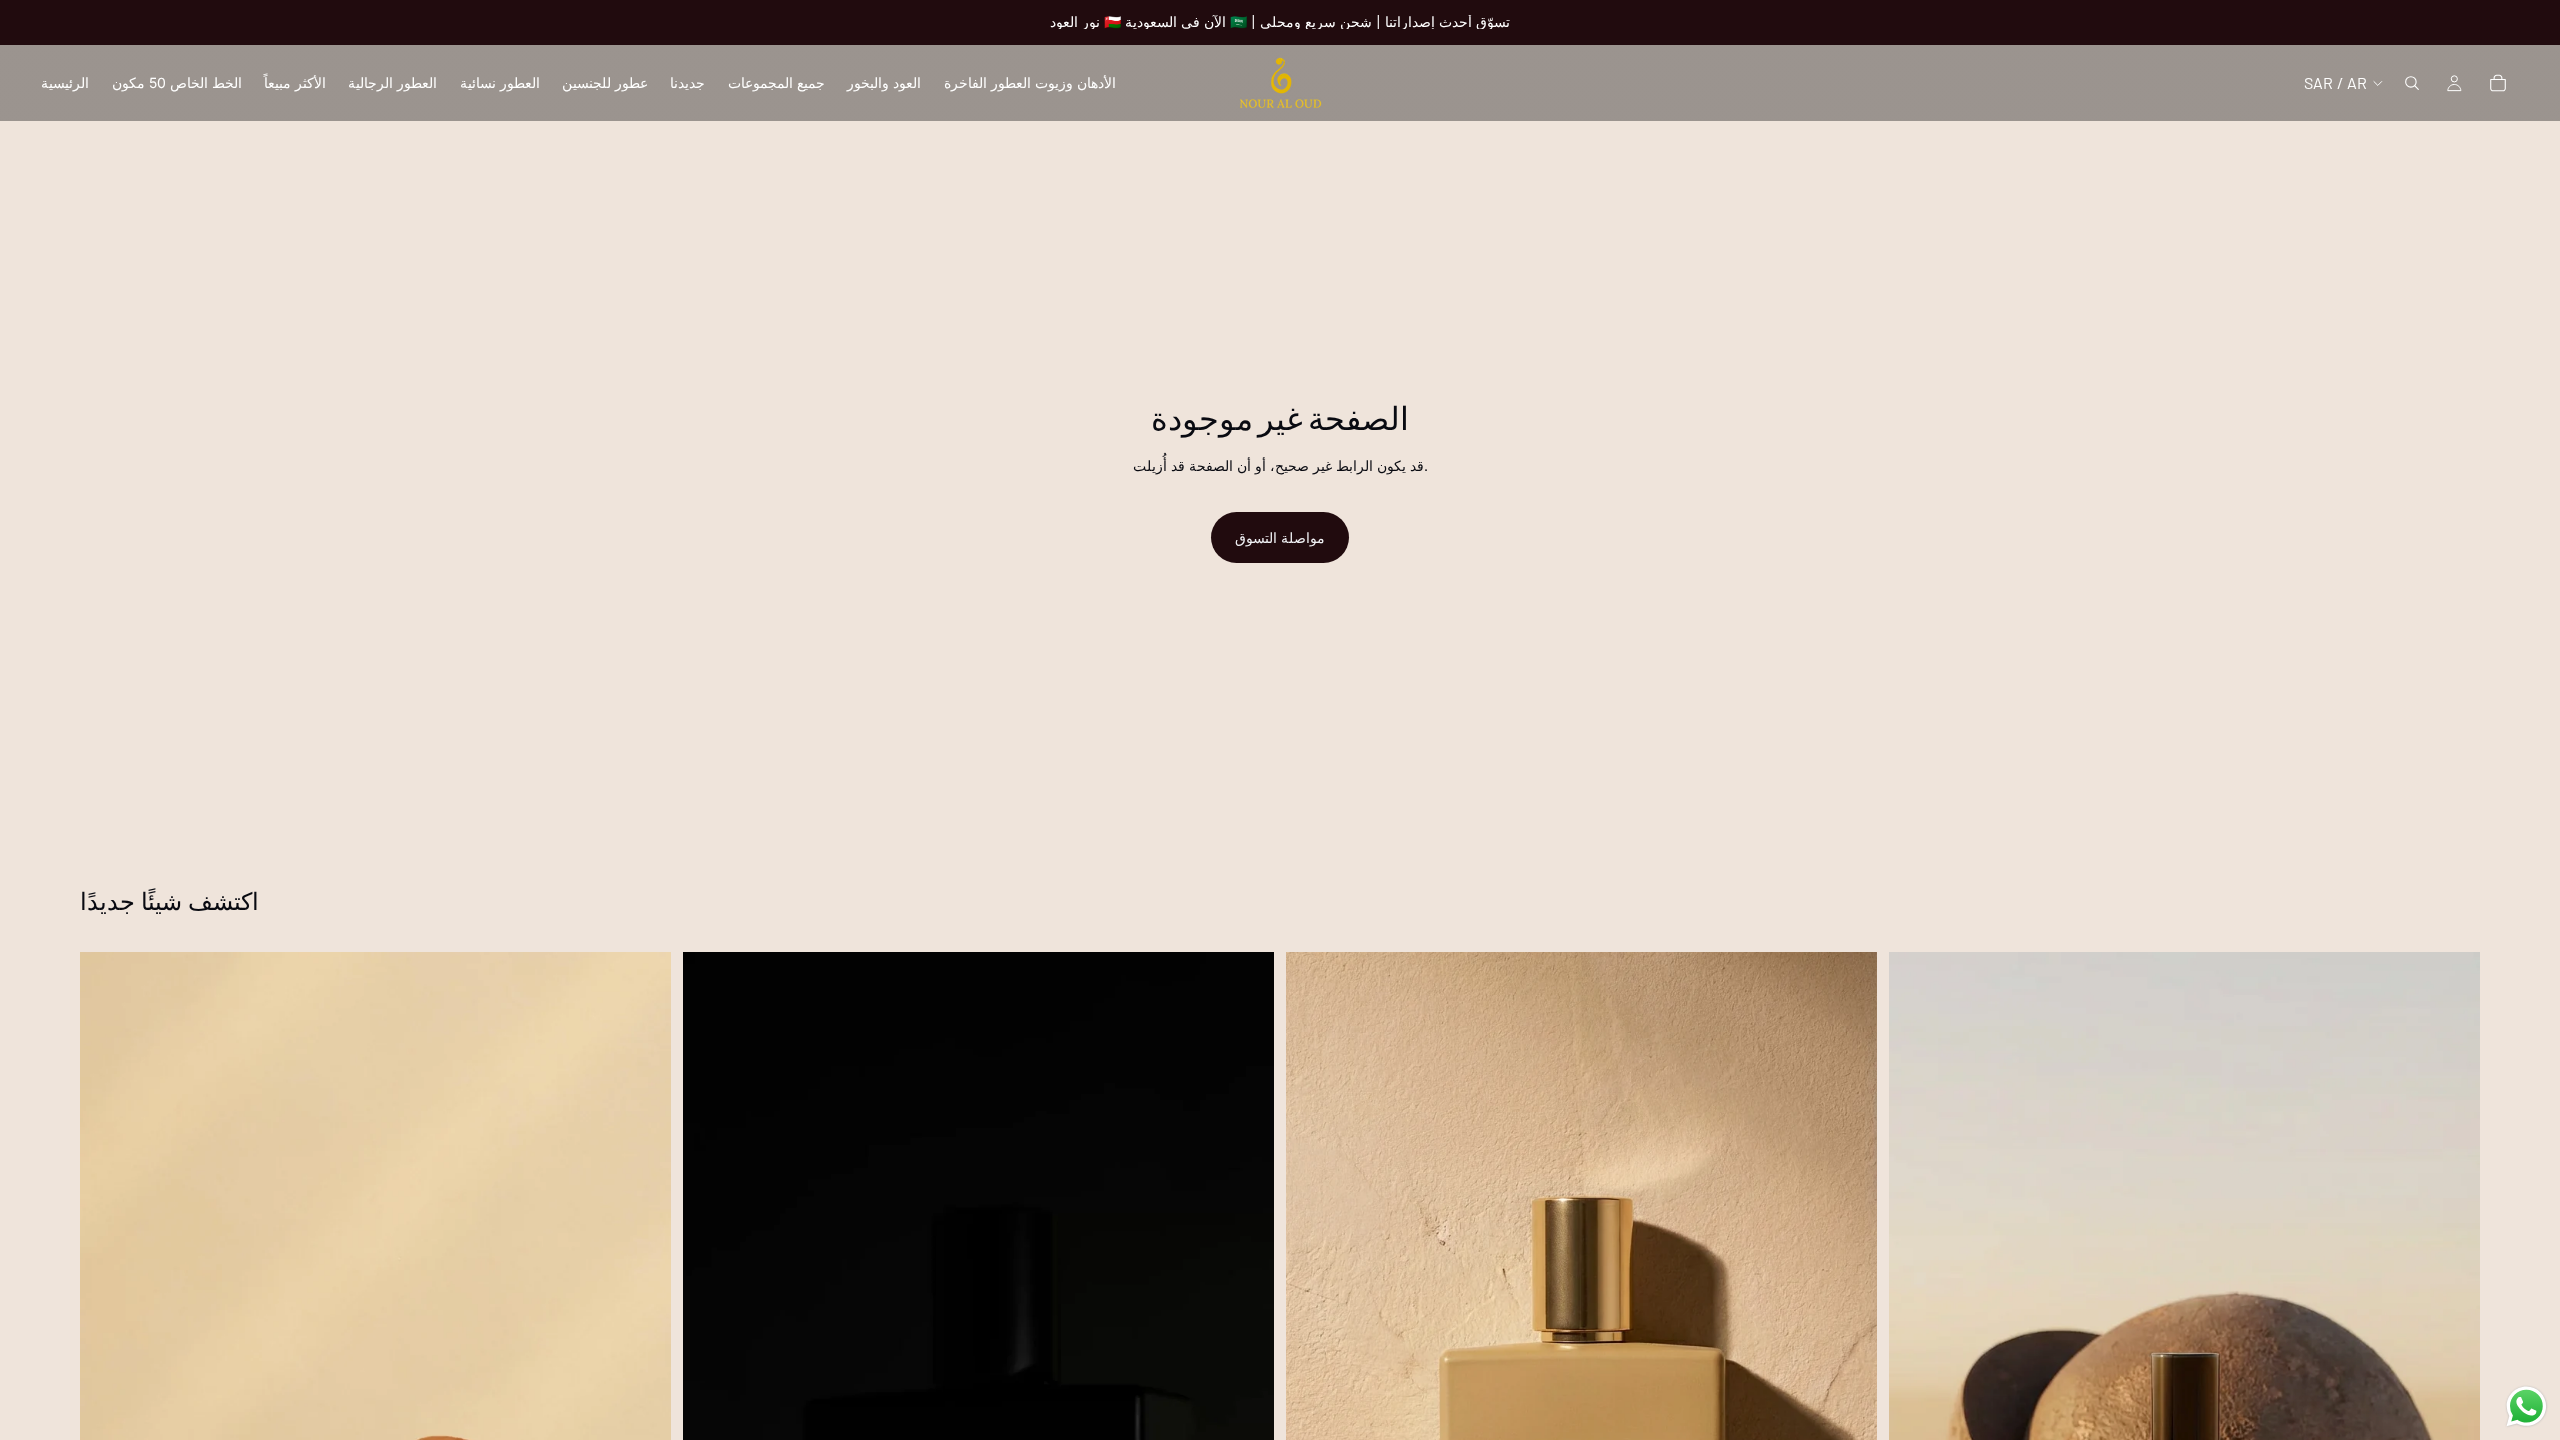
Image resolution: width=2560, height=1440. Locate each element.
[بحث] (2412, 83)
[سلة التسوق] (2498, 83)
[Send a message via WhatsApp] (2526, 1406)
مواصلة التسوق (1280, 537)
